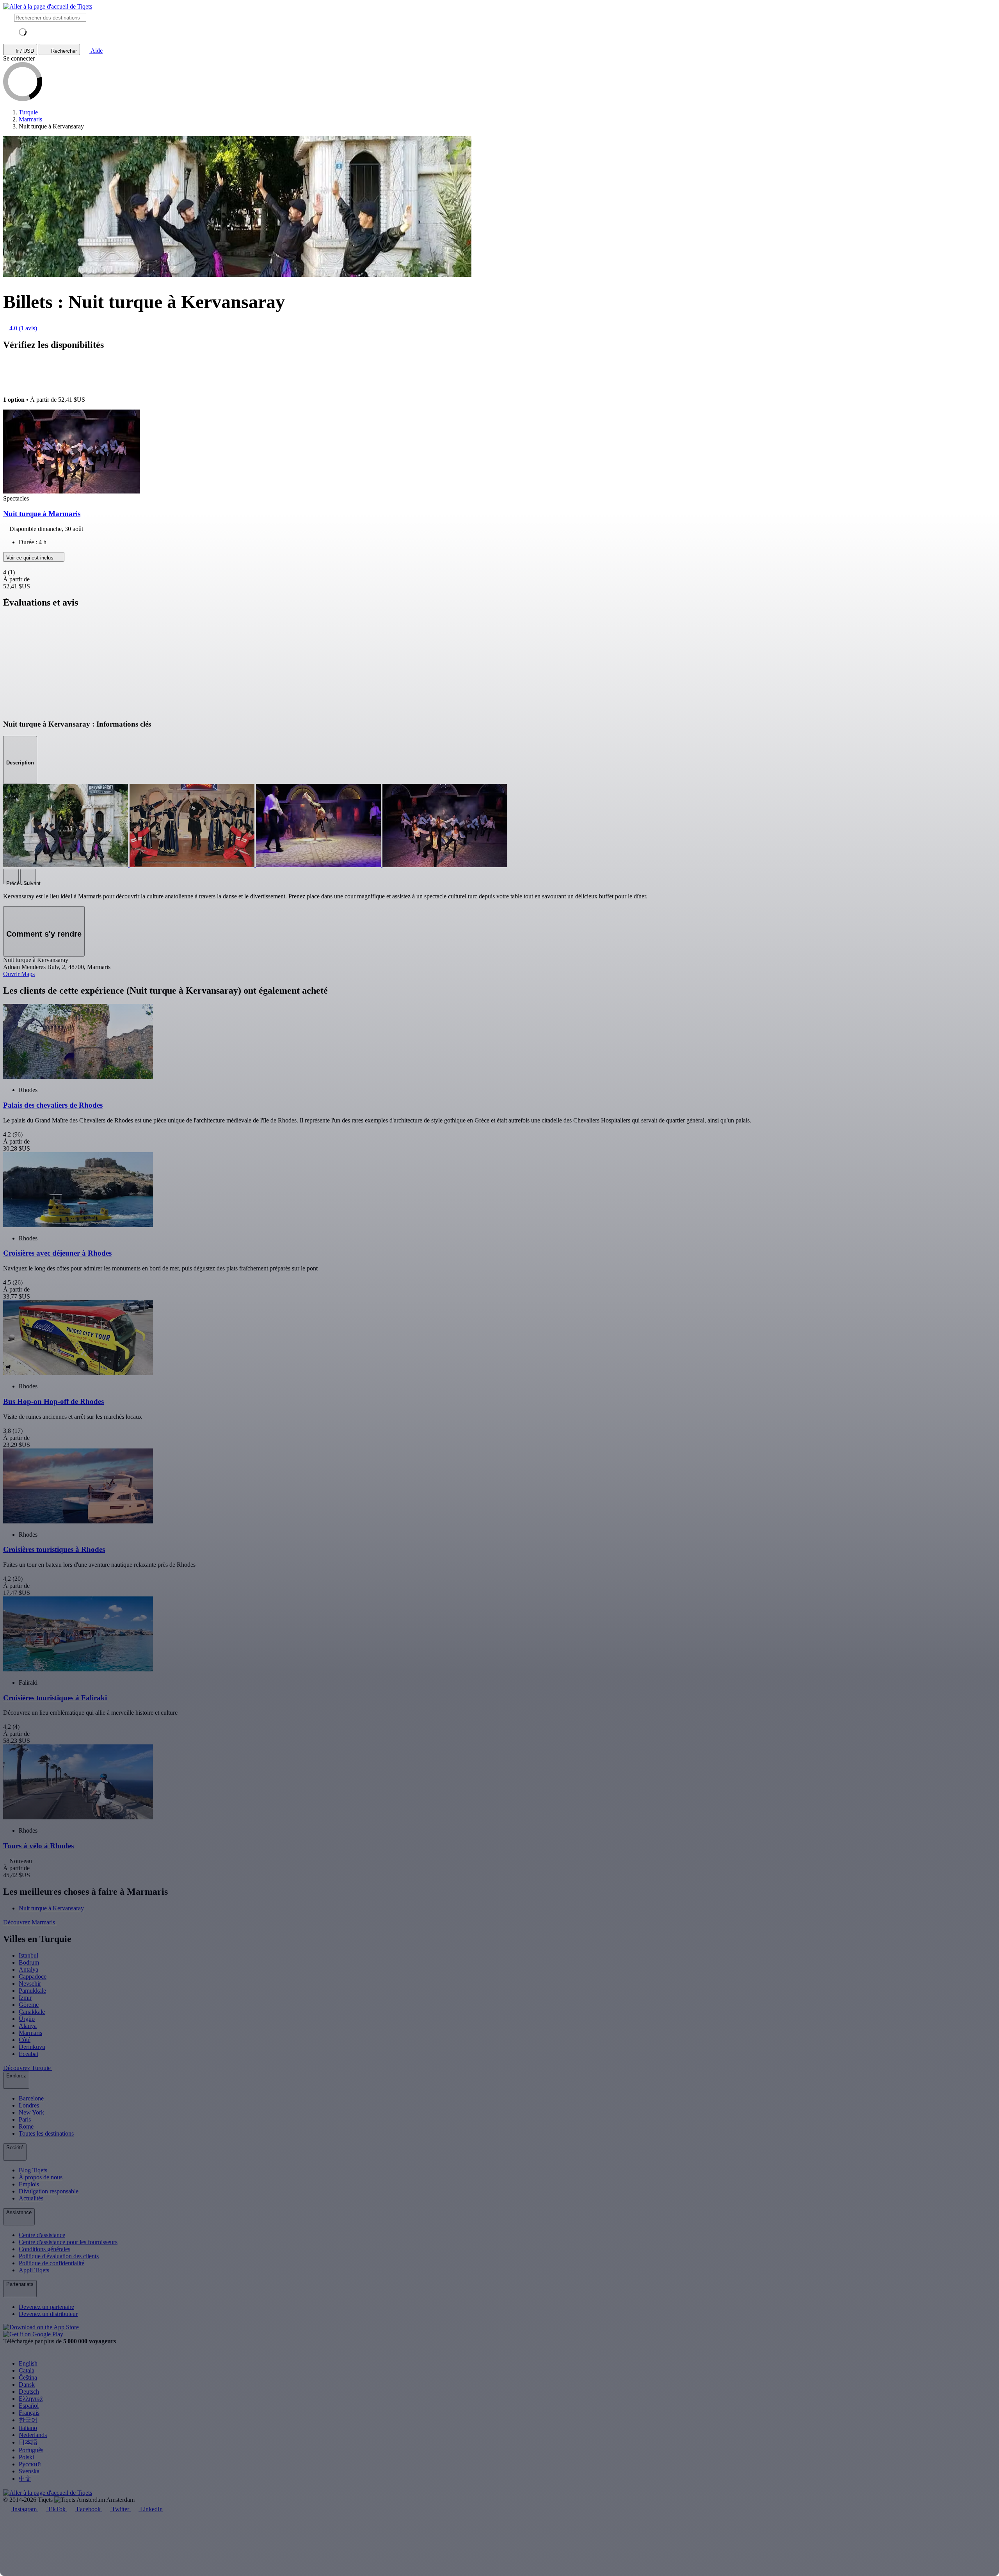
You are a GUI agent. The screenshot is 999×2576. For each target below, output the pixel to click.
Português (31, 2450)
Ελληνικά (31, 2399)
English (28, 2363)
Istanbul (28, 1955)
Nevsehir (30, 1984)
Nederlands (33, 2435)
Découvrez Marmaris (30, 1922)
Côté (25, 2040)
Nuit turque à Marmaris (42, 514)
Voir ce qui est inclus (31, 558)
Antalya (28, 1969)
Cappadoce (33, 1977)
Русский (30, 2464)
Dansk (27, 2384)
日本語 (28, 2442)
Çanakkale (32, 2012)
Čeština (28, 2377)
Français (29, 2413)
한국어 (28, 2420)
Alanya (28, 2026)
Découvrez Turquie (28, 2068)
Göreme (29, 2005)
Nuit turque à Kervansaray (51, 1908)
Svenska (29, 2471)
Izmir (25, 1998)
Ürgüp (27, 2019)
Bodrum (29, 1962)
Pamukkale (32, 1991)
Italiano (28, 2428)
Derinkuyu (32, 2047)
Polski (26, 2457)
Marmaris (30, 2033)
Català (27, 2370)
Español (29, 2406)
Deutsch (29, 2392)
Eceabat (28, 2054)
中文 (25, 2479)
